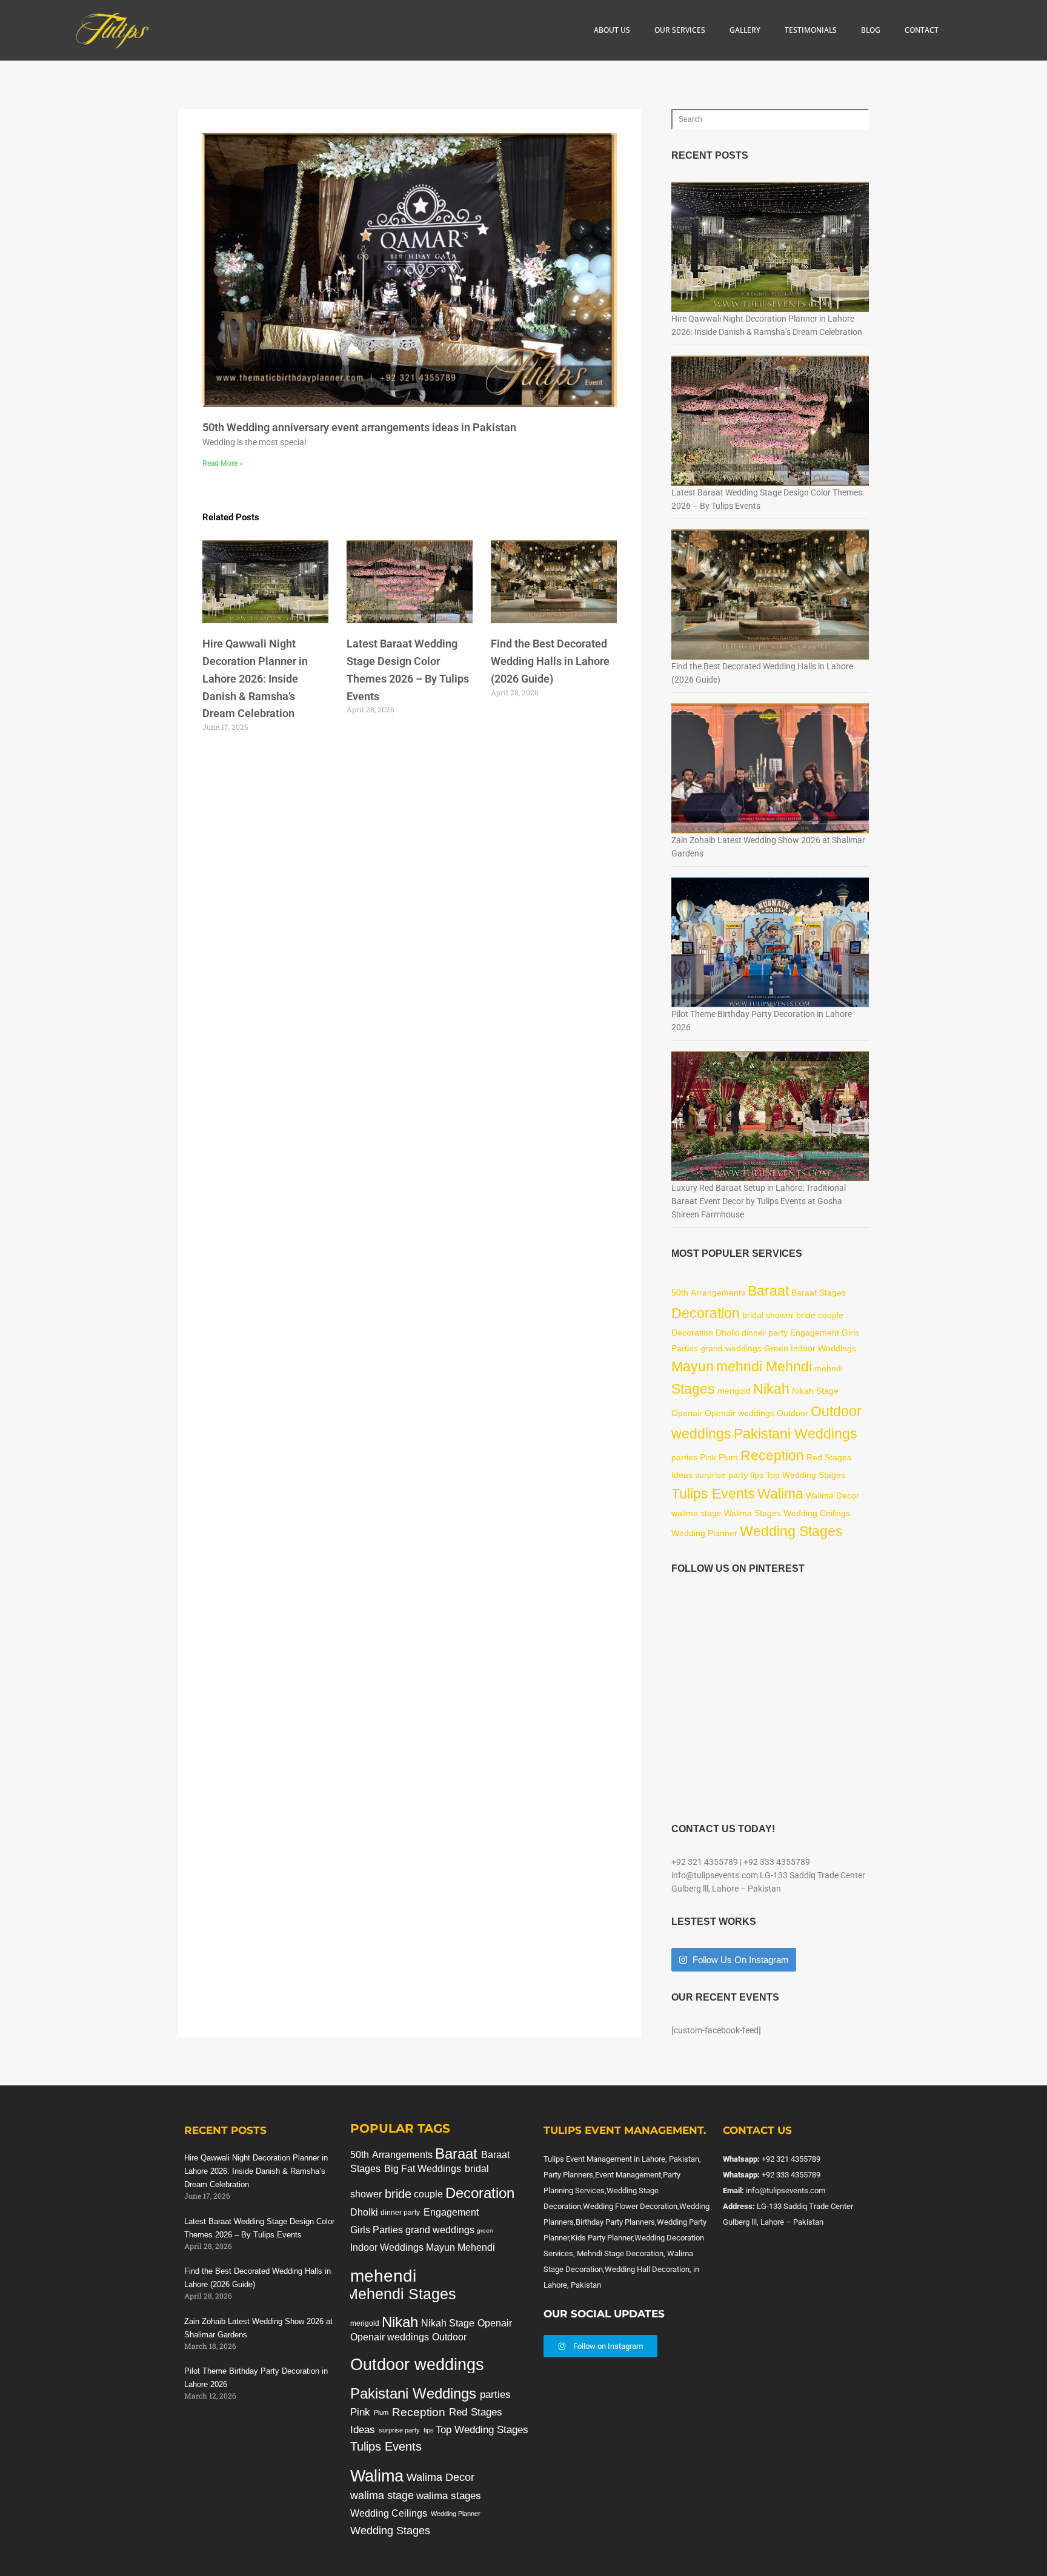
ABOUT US (612, 30)
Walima (780, 1494)
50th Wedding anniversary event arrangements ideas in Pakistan (359, 427)
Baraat (768, 1291)
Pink (708, 1457)
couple (831, 1315)
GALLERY (745, 30)
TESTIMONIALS (811, 30)
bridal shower (768, 1315)
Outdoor (793, 1413)
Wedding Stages (791, 1531)
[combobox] (770, 119)
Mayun (693, 1366)
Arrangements (718, 1293)
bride (806, 1315)
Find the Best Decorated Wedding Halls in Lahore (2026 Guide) (550, 661)
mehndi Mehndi (764, 1366)
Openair (687, 1413)
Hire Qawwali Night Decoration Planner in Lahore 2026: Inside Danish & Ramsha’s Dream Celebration (255, 678)
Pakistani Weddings (796, 1434)
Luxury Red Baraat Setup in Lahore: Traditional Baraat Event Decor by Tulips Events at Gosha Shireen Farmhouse (759, 1201)
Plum (728, 1457)
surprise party (721, 1475)
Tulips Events (713, 1494)
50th (680, 1293)
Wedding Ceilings (817, 1513)
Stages (693, 1389)
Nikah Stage (815, 1391)
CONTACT (922, 30)
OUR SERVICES (680, 30)
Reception (772, 1455)
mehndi (829, 1368)
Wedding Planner (704, 1533)
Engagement (815, 1333)
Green (776, 1348)
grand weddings (731, 1348)
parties (684, 1457)
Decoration (706, 1313)
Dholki (727, 1333)
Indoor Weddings (823, 1348)
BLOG (871, 30)
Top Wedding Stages (806, 1475)
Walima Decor (833, 1495)
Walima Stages (753, 1513)
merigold (734, 1391)
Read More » (223, 463)
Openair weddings (740, 1413)
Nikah (771, 1389)
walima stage (696, 1513)
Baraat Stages (819, 1293)
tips (757, 1475)
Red (814, 1457)
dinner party (765, 1333)
